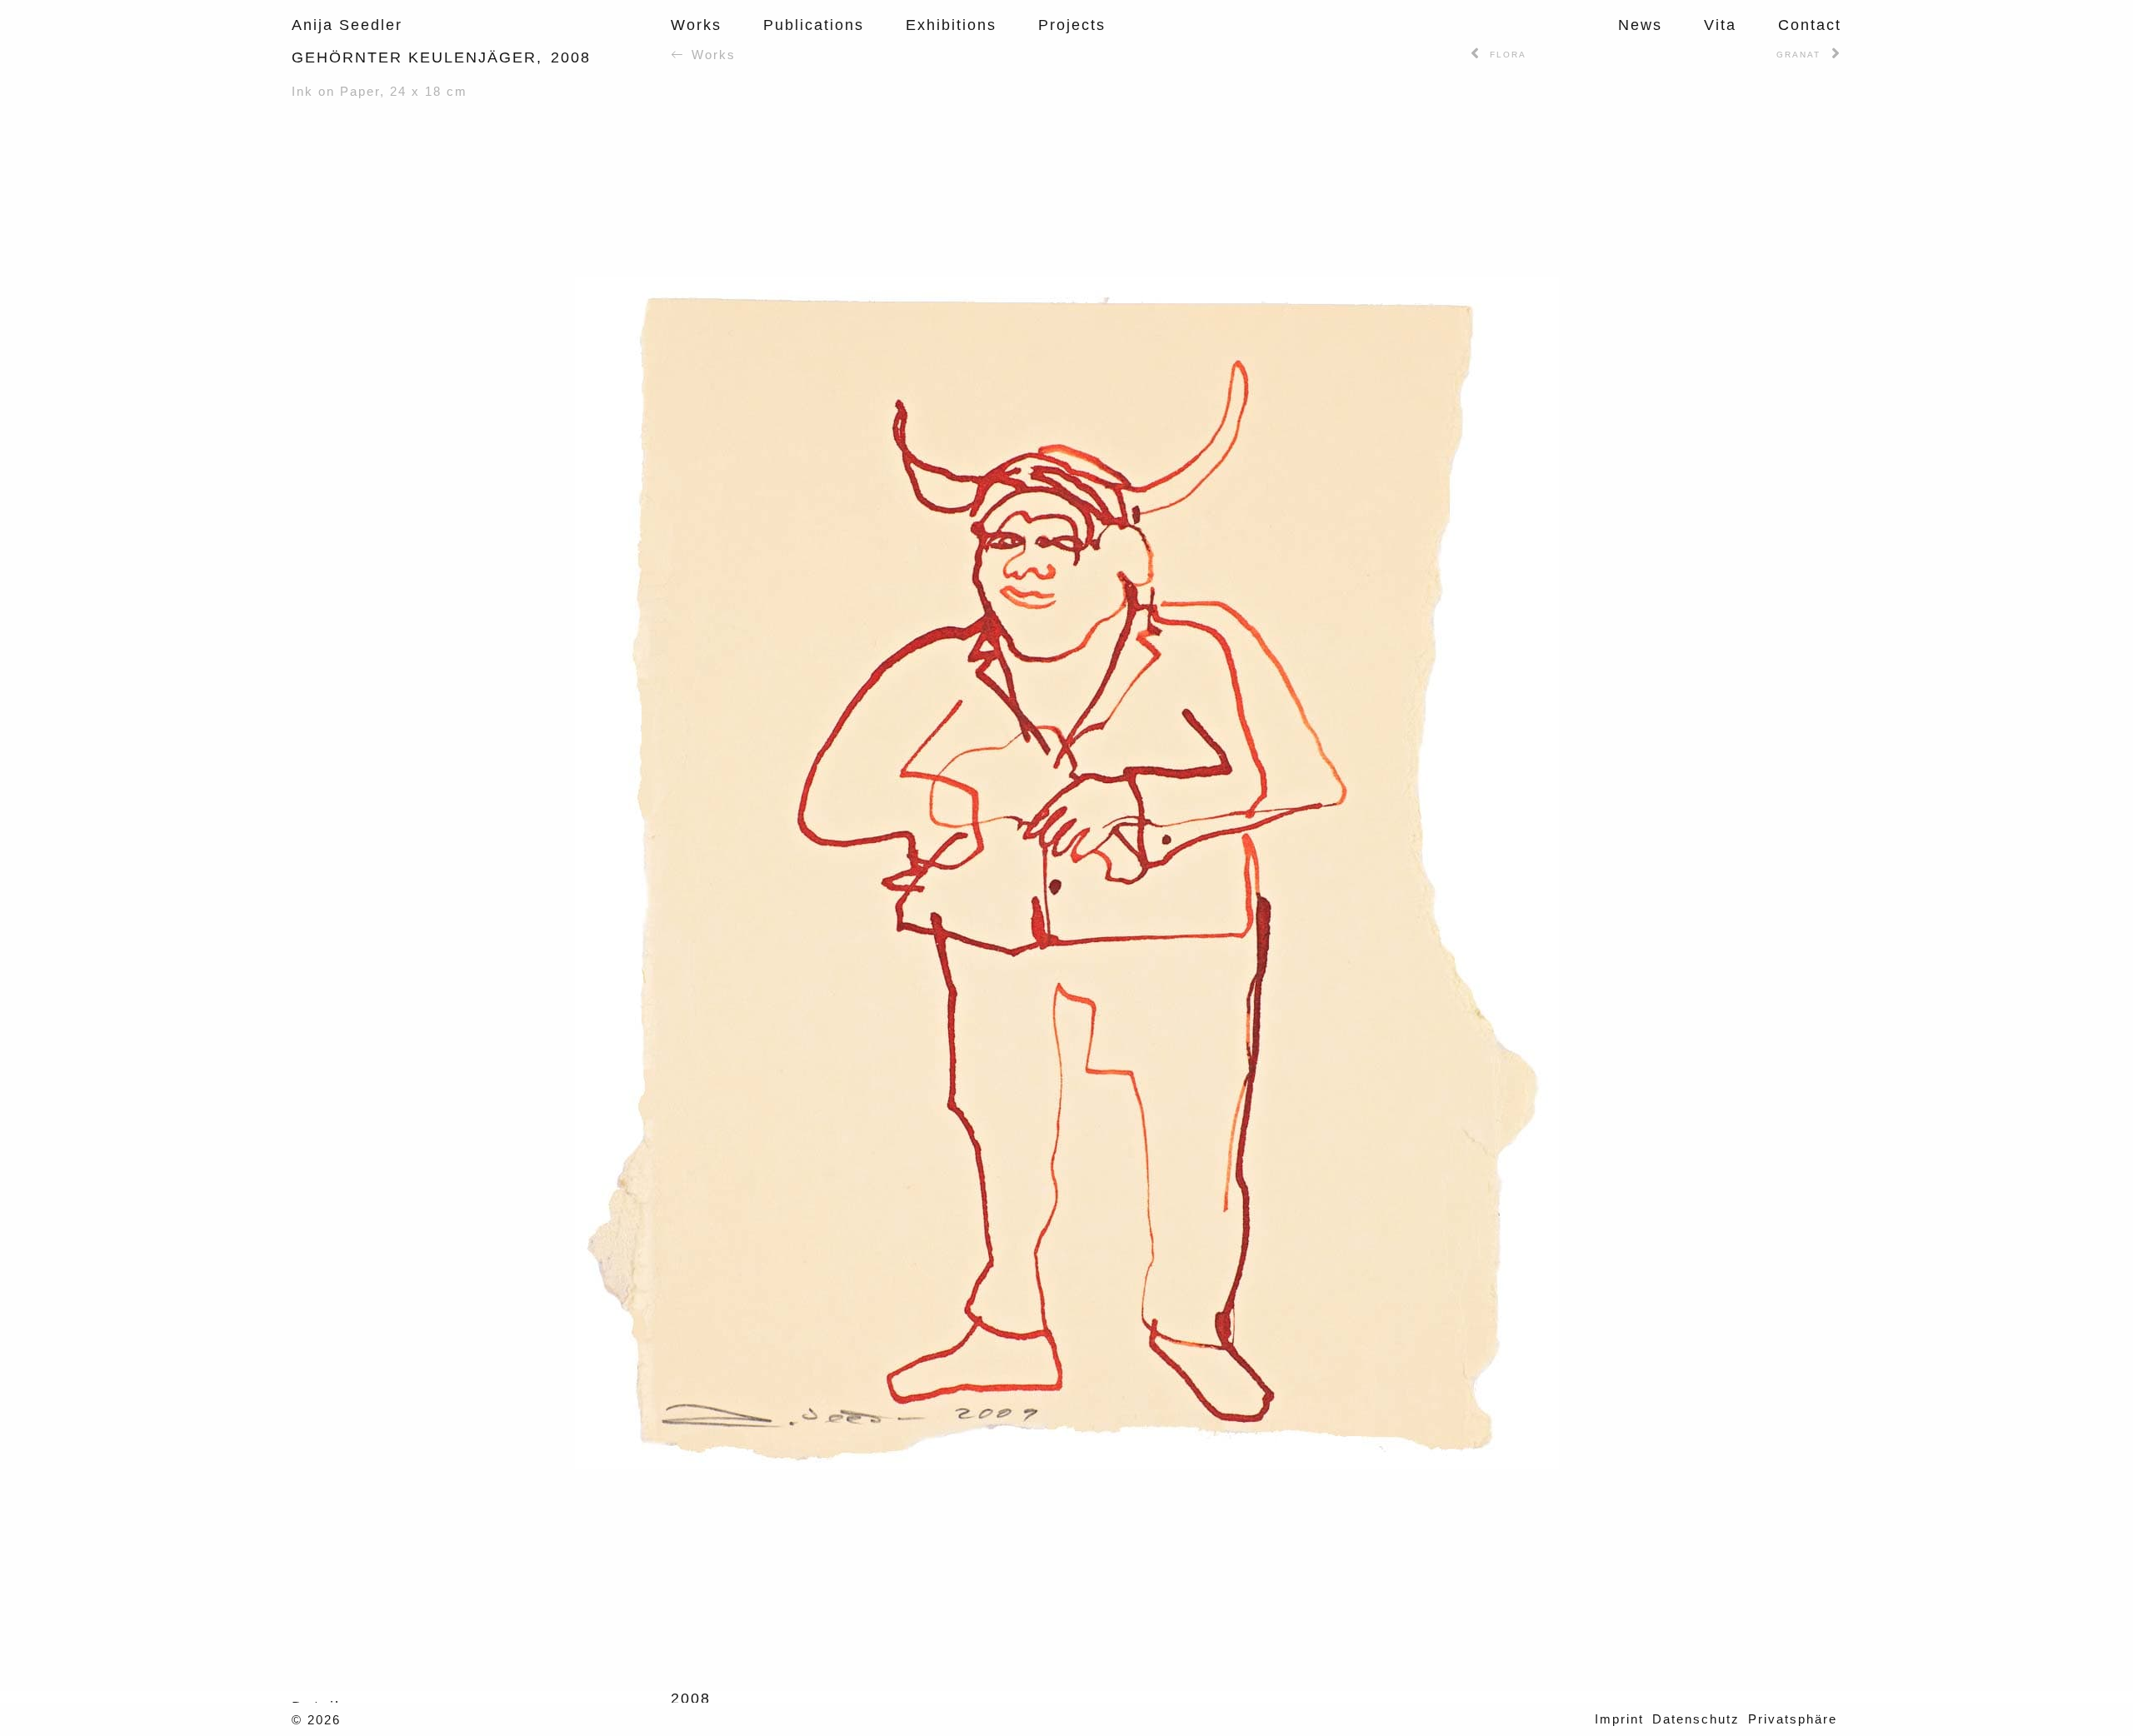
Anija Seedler (347, 25)
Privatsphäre (1793, 1719)
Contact (1810, 25)
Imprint (1619, 1719)
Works (696, 25)
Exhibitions (951, 25)
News (1640, 25)
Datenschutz (1696, 1719)
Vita (1720, 25)
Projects (1072, 25)
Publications (814, 25)
